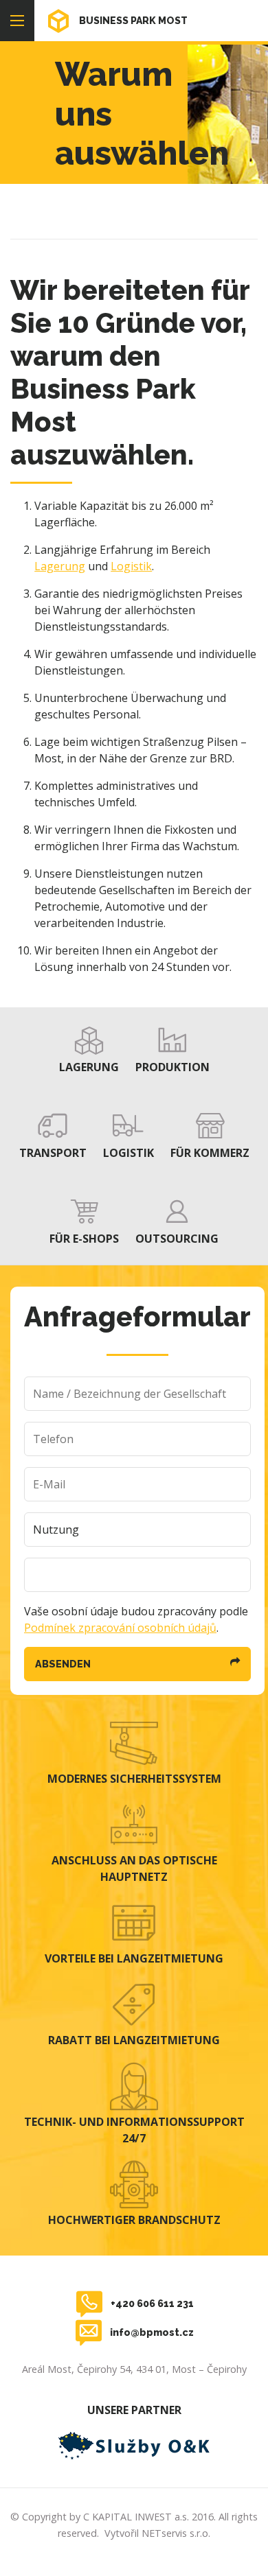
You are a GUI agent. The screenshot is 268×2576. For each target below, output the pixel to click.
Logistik (131, 566)
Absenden (63, 1664)
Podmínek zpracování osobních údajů (120, 1628)
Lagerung (60, 566)
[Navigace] (17, 21)
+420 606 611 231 (152, 2303)
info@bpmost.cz (152, 2332)
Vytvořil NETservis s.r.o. (157, 2533)
